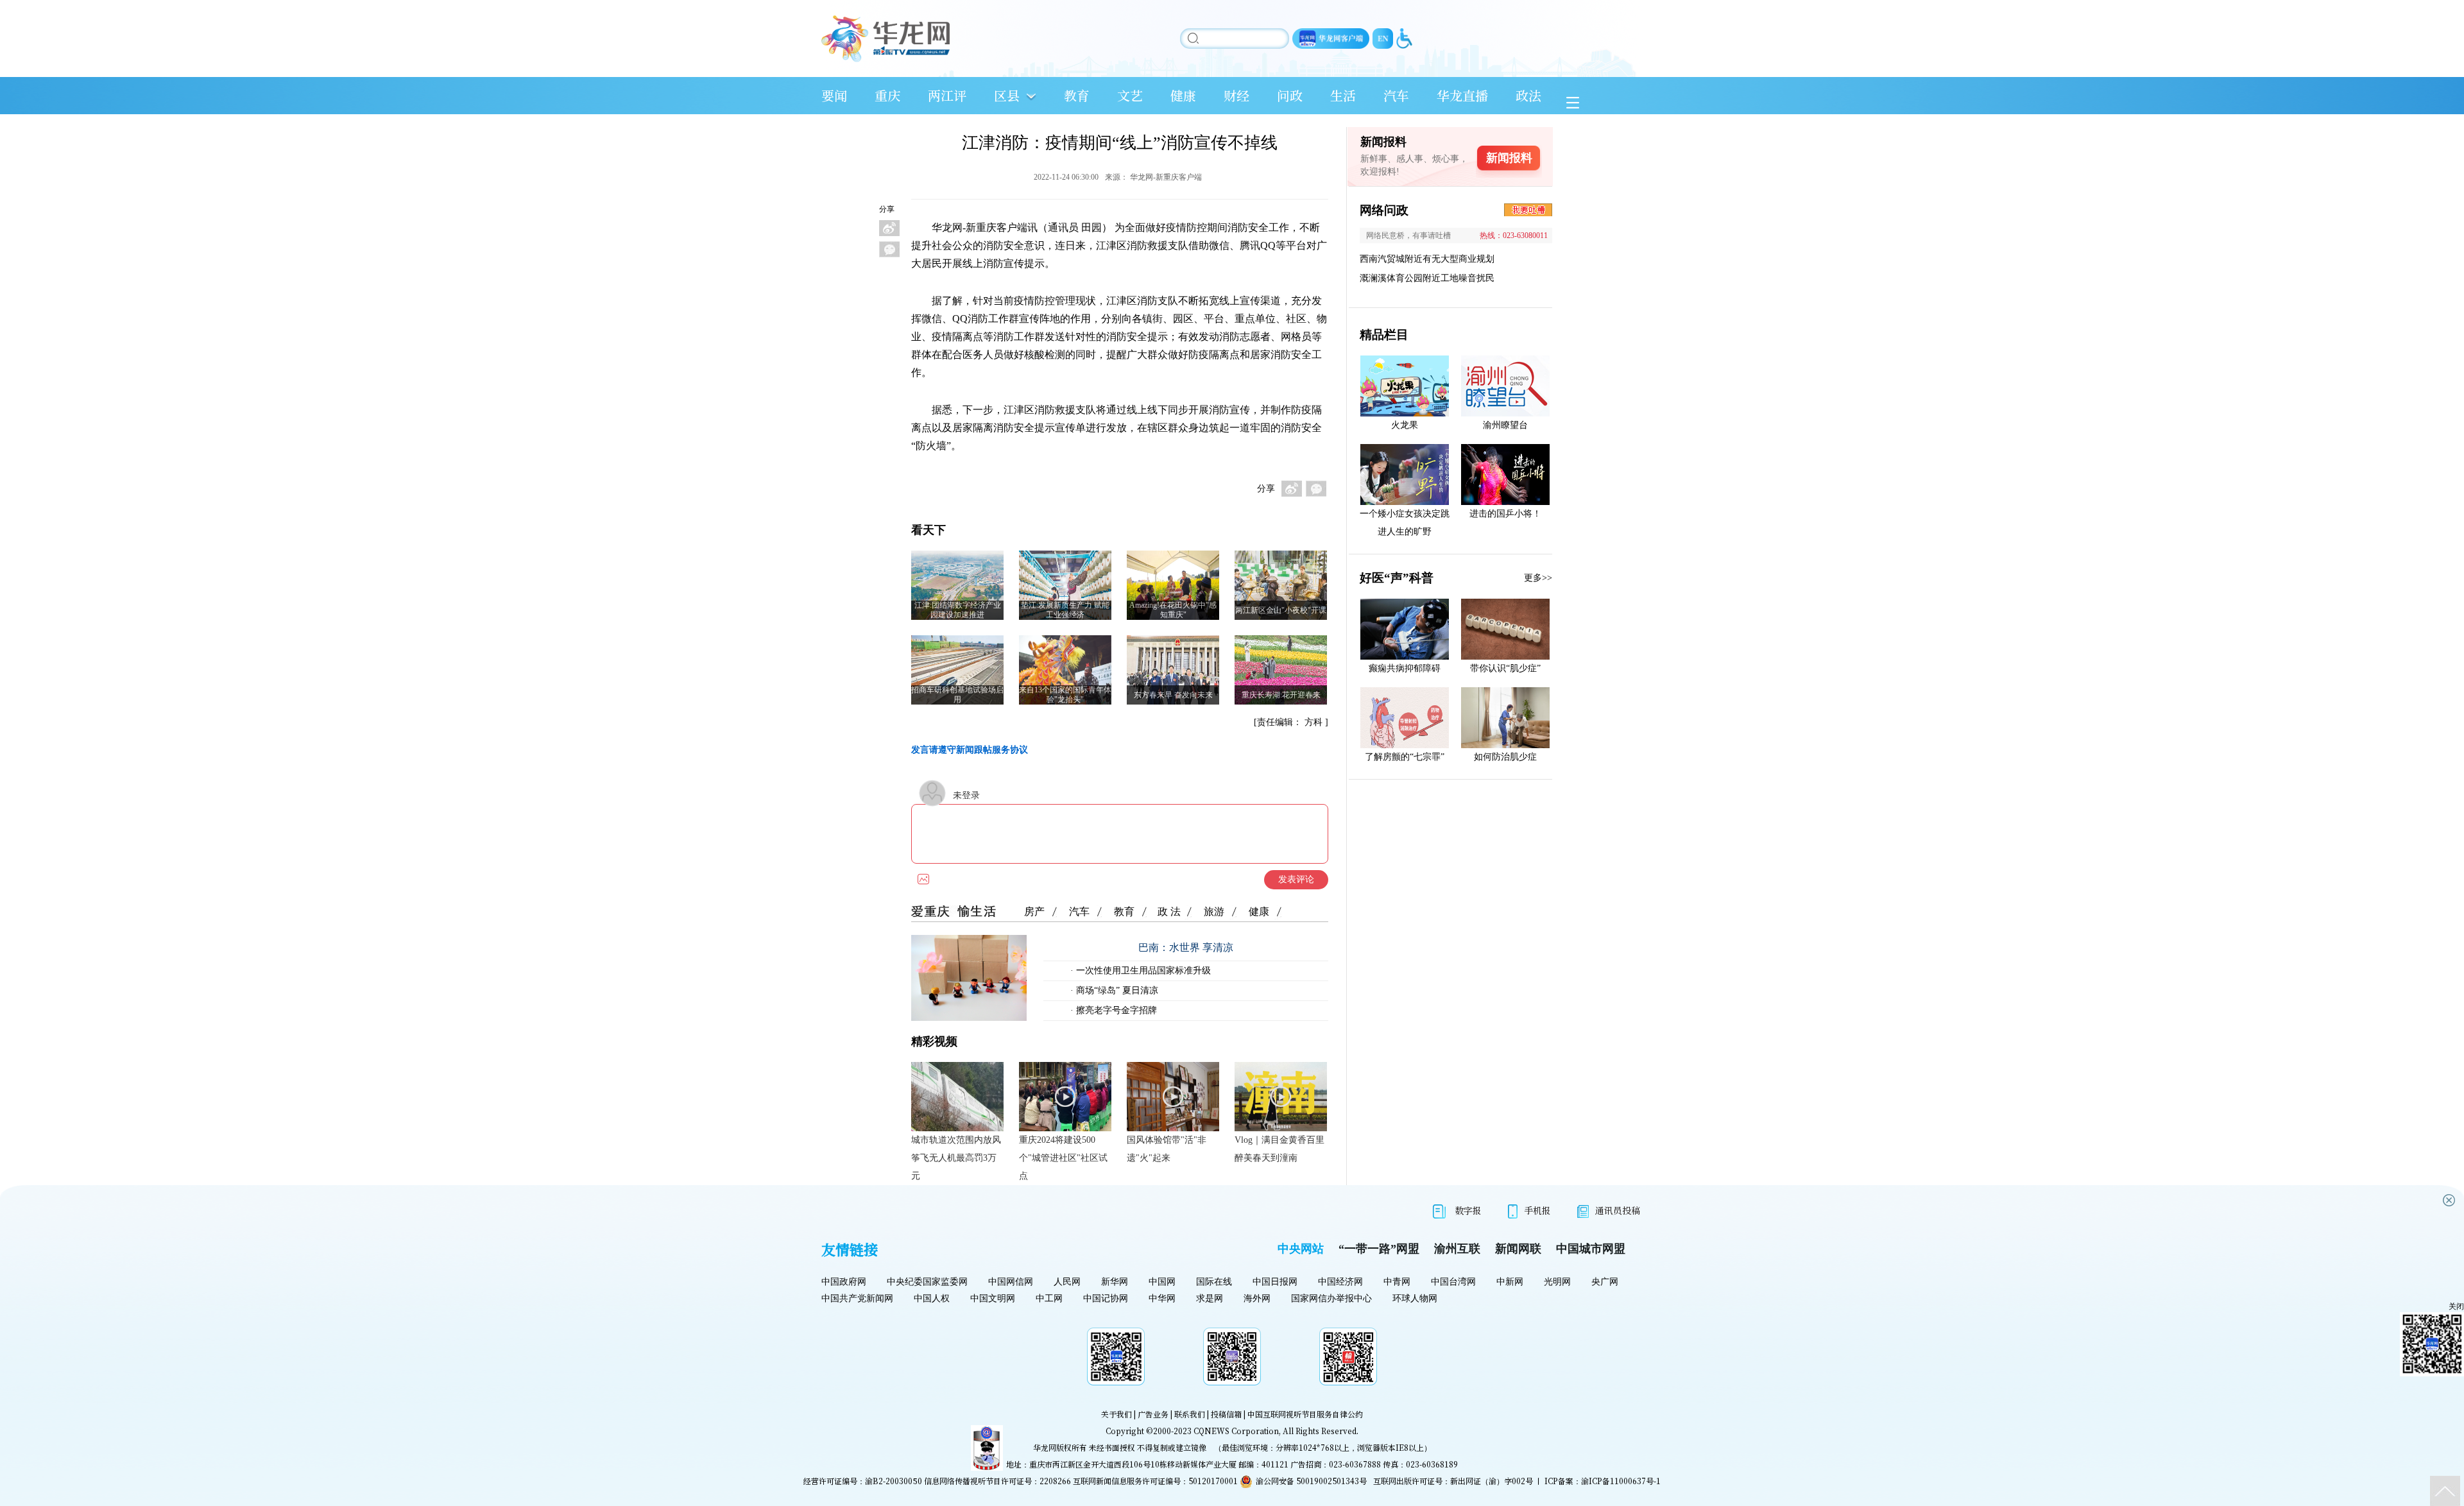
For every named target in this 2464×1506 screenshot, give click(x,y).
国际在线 (1214, 1282)
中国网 (1162, 1282)
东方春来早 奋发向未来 (1173, 695)
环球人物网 (1415, 1298)
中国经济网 (1340, 1282)
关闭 (2456, 1306)
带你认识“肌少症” (1505, 668)
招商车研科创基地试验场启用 (957, 695)
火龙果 (1405, 425)
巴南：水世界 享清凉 (1186, 947)
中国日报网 (1275, 1282)
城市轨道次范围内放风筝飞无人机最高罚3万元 (956, 1158)
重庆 (887, 95)
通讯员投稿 (1618, 1210)
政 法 (1169, 911)
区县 (1007, 95)
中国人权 (932, 1298)
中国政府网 (844, 1282)
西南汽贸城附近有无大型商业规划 (1427, 259)
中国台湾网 (1453, 1282)
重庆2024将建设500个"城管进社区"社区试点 (1063, 1158)
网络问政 (1384, 210)
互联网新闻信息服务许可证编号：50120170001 (1155, 1481)
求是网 (1210, 1298)
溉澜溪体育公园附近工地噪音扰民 (1427, 278)
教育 (1077, 95)
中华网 (1162, 1298)
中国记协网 (1106, 1298)
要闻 (834, 95)
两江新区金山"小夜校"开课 (1281, 610)
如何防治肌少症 (1505, 757)
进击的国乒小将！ (1505, 514)
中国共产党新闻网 (857, 1298)
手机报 (1537, 1210)
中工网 (1049, 1298)
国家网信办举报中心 (1331, 1298)
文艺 (1130, 95)
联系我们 (1190, 1414)
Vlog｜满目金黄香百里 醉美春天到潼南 (1279, 1149)
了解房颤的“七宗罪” (1405, 757)
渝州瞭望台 (1505, 425)
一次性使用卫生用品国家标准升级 (1142, 971)
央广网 (1605, 1282)
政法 (1528, 95)
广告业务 (1153, 1414)
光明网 (1557, 1282)
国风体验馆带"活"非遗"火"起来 (1167, 1149)
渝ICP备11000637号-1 (1621, 1481)
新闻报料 (1509, 158)
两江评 (947, 95)
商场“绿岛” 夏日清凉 (1116, 990)
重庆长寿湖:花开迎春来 (1281, 695)
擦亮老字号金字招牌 (1115, 1010)
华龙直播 (1462, 95)
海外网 (1257, 1298)
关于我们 (1116, 1414)
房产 (1034, 911)
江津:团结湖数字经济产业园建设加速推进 (958, 610)
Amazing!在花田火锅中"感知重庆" (1173, 610)
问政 (1290, 95)
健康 (1183, 95)
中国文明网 (993, 1298)
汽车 (1396, 95)
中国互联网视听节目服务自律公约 (1305, 1414)
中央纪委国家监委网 (927, 1282)
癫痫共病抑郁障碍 (1405, 668)
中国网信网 (1011, 1282)
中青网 (1397, 1282)
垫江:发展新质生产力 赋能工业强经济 (1065, 610)
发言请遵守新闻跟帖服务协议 (970, 750)
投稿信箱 (1226, 1414)
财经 (1236, 95)
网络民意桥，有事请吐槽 (1408, 235)
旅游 (1214, 911)
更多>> (1538, 578)
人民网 (1067, 1282)
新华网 (1115, 1282)
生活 (1343, 95)
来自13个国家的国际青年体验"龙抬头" (1065, 695)
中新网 (1510, 1282)
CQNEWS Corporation (1236, 1431)
